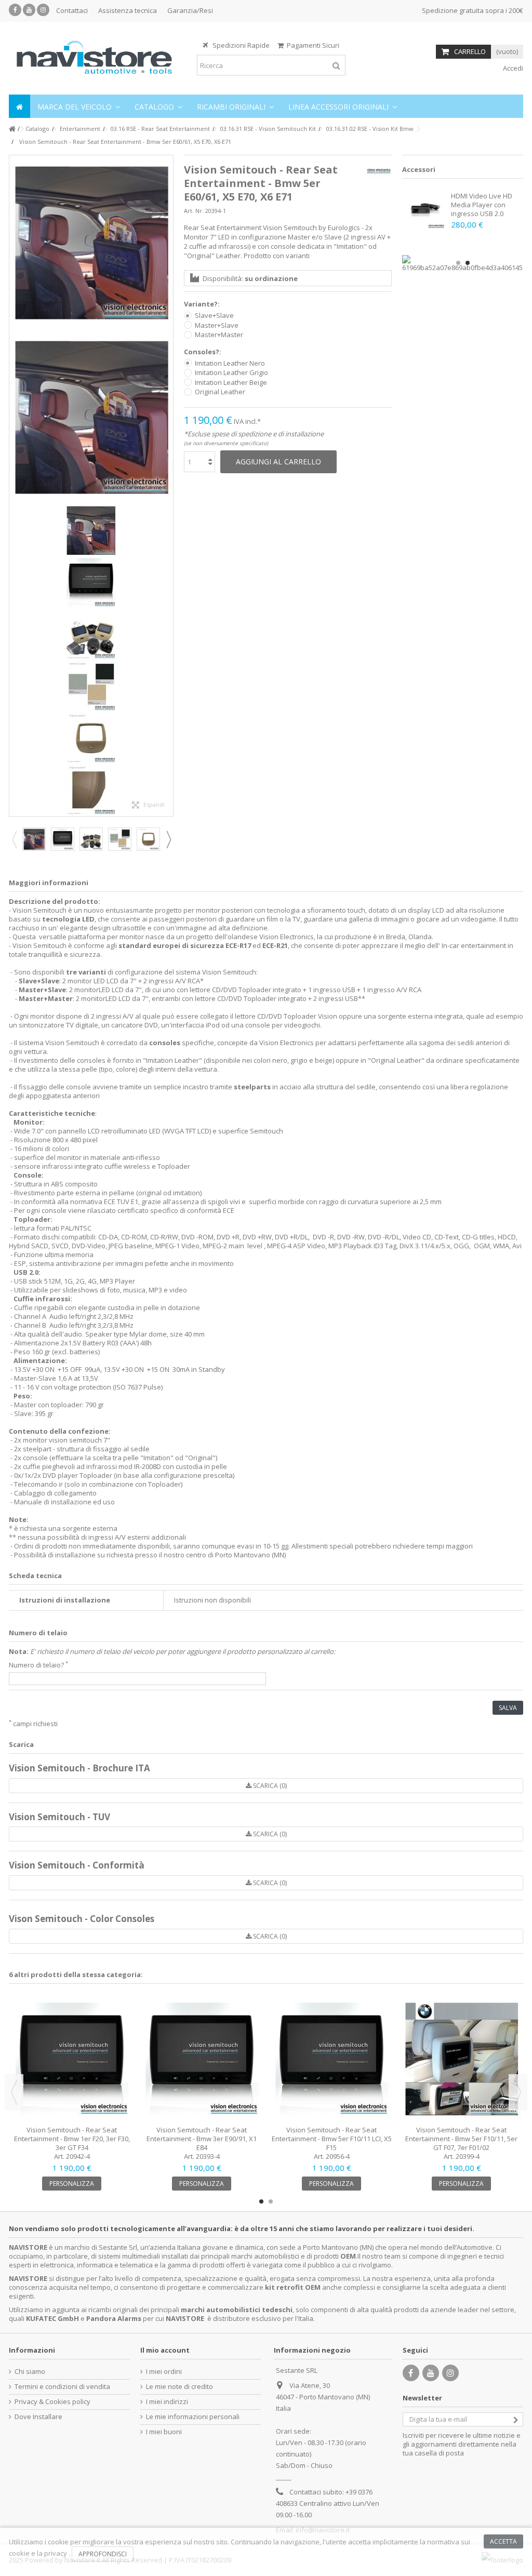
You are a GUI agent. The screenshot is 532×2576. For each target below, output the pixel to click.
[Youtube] (29, 10)
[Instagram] (43, 10)
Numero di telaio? (38, 1665)
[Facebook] (15, 10)
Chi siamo (30, 2372)
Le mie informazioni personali (193, 2417)
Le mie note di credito (179, 2387)
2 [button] (468, 263)
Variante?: (203, 304)
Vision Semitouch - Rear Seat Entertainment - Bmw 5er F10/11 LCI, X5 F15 (332, 2139)
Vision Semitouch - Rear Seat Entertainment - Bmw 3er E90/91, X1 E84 (202, 2139)
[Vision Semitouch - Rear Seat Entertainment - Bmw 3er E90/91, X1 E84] (202, 2059)
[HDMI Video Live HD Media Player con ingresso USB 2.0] (425, 209)
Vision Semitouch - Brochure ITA (79, 1768)
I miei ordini (164, 2372)
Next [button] (168, 839)
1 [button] (458, 263)
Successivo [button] (168, 486)
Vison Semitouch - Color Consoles (82, 1919)
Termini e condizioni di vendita (62, 2387)
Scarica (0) (269, 1786)
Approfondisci (103, 2554)
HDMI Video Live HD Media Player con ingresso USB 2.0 (482, 205)
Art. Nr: (194, 211)
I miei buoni (164, 2432)
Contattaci (72, 10)
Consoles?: (203, 352)
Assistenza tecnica (128, 10)
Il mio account (165, 2350)
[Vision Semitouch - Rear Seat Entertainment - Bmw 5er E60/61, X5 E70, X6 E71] (91, 243)
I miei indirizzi (167, 2402)
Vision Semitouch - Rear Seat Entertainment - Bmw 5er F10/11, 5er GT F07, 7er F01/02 (461, 2139)
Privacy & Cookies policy (52, 2402)
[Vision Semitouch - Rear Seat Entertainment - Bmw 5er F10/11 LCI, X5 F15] (331, 2059)
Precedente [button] (15, 486)
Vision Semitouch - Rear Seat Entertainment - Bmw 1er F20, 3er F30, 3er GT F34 (72, 2139)
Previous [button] (14, 839)
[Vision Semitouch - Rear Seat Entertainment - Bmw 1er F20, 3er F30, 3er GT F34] (72, 2059)
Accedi (512, 68)
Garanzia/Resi (190, 10)
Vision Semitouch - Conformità (77, 1865)
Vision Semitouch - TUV (59, 1817)
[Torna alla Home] (12, 129)
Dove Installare (38, 2417)
